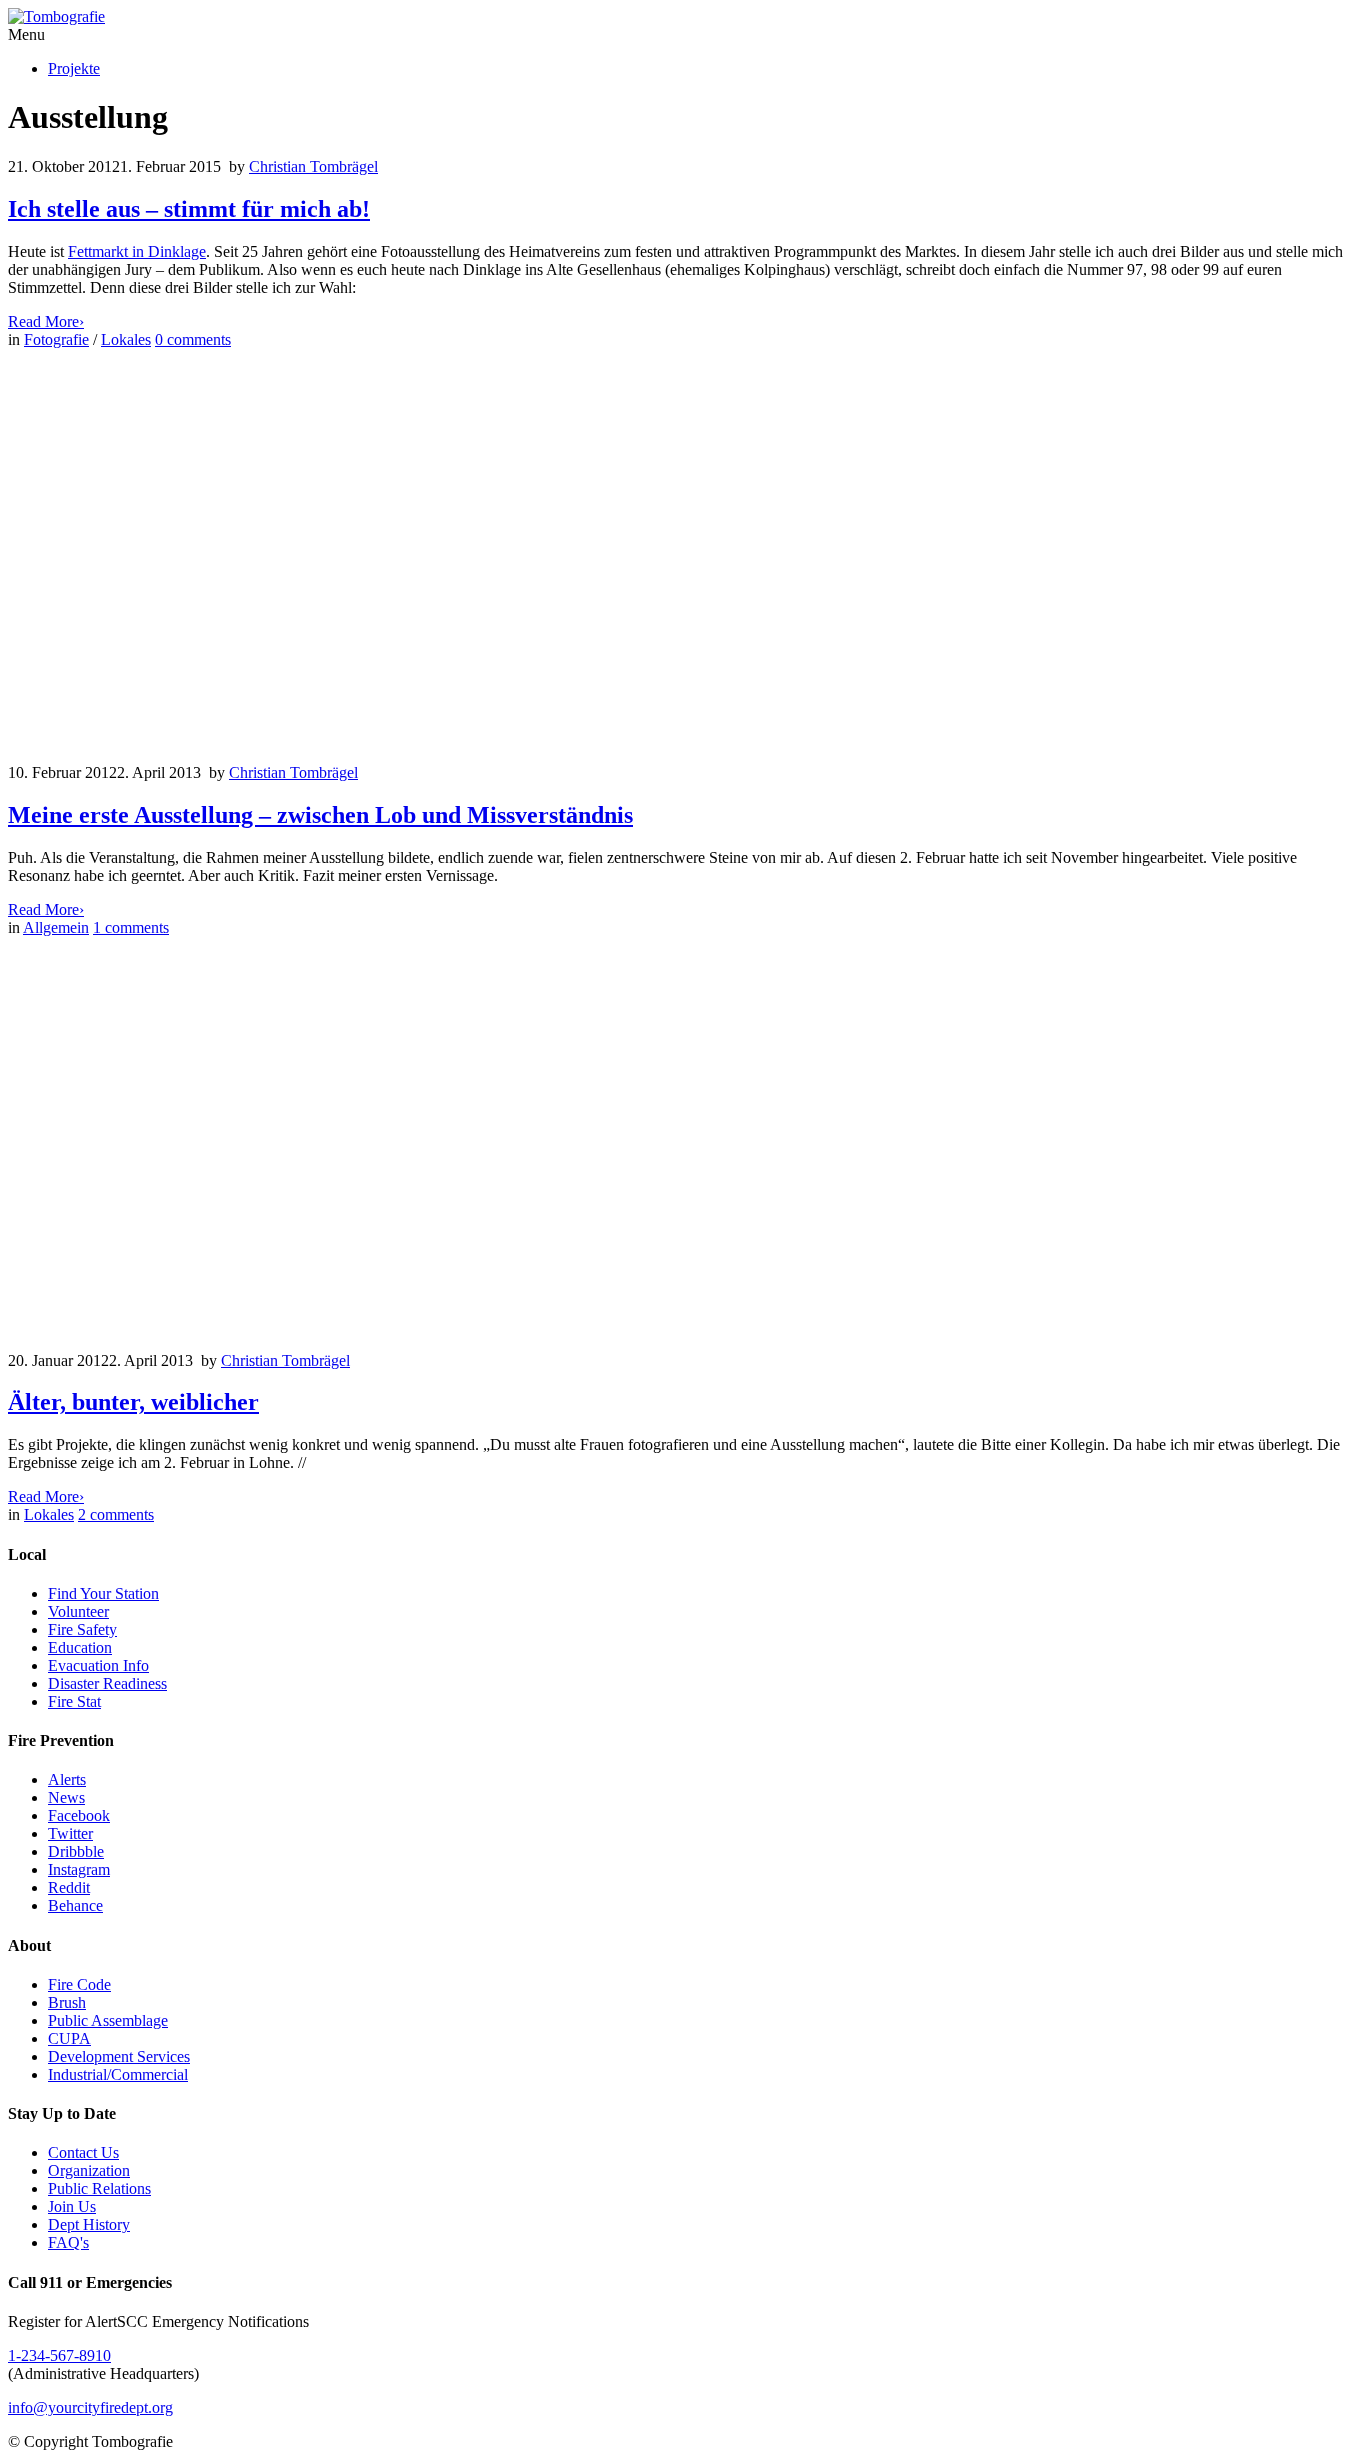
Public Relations (99, 2188)
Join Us (72, 2206)
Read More (46, 321)
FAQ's (68, 2242)
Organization (89, 2170)
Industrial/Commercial (118, 2074)
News (66, 1797)
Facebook (79, 1815)
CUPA (69, 2038)
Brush (67, 2002)
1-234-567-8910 (59, 2355)
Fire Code (79, 1984)
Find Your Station (103, 1593)
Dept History (89, 2224)
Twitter (70, 1833)
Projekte (74, 68)
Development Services (119, 2056)
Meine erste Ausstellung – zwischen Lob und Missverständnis (320, 815)
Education (80, 1647)
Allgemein (56, 927)
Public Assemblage (108, 2020)
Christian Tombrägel (313, 166)
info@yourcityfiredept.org (90, 2407)
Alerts (67, 1779)
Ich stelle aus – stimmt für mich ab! (189, 209)
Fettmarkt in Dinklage (137, 251)
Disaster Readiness (107, 1683)
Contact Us (83, 2152)
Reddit (69, 1887)
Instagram (79, 1869)
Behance (75, 1905)
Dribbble (76, 1851)
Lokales (126, 339)
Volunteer (78, 1611)
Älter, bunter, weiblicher (133, 1402)
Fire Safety (82, 1629)
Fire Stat (74, 1701)
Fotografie (56, 339)
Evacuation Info (98, 1665)
